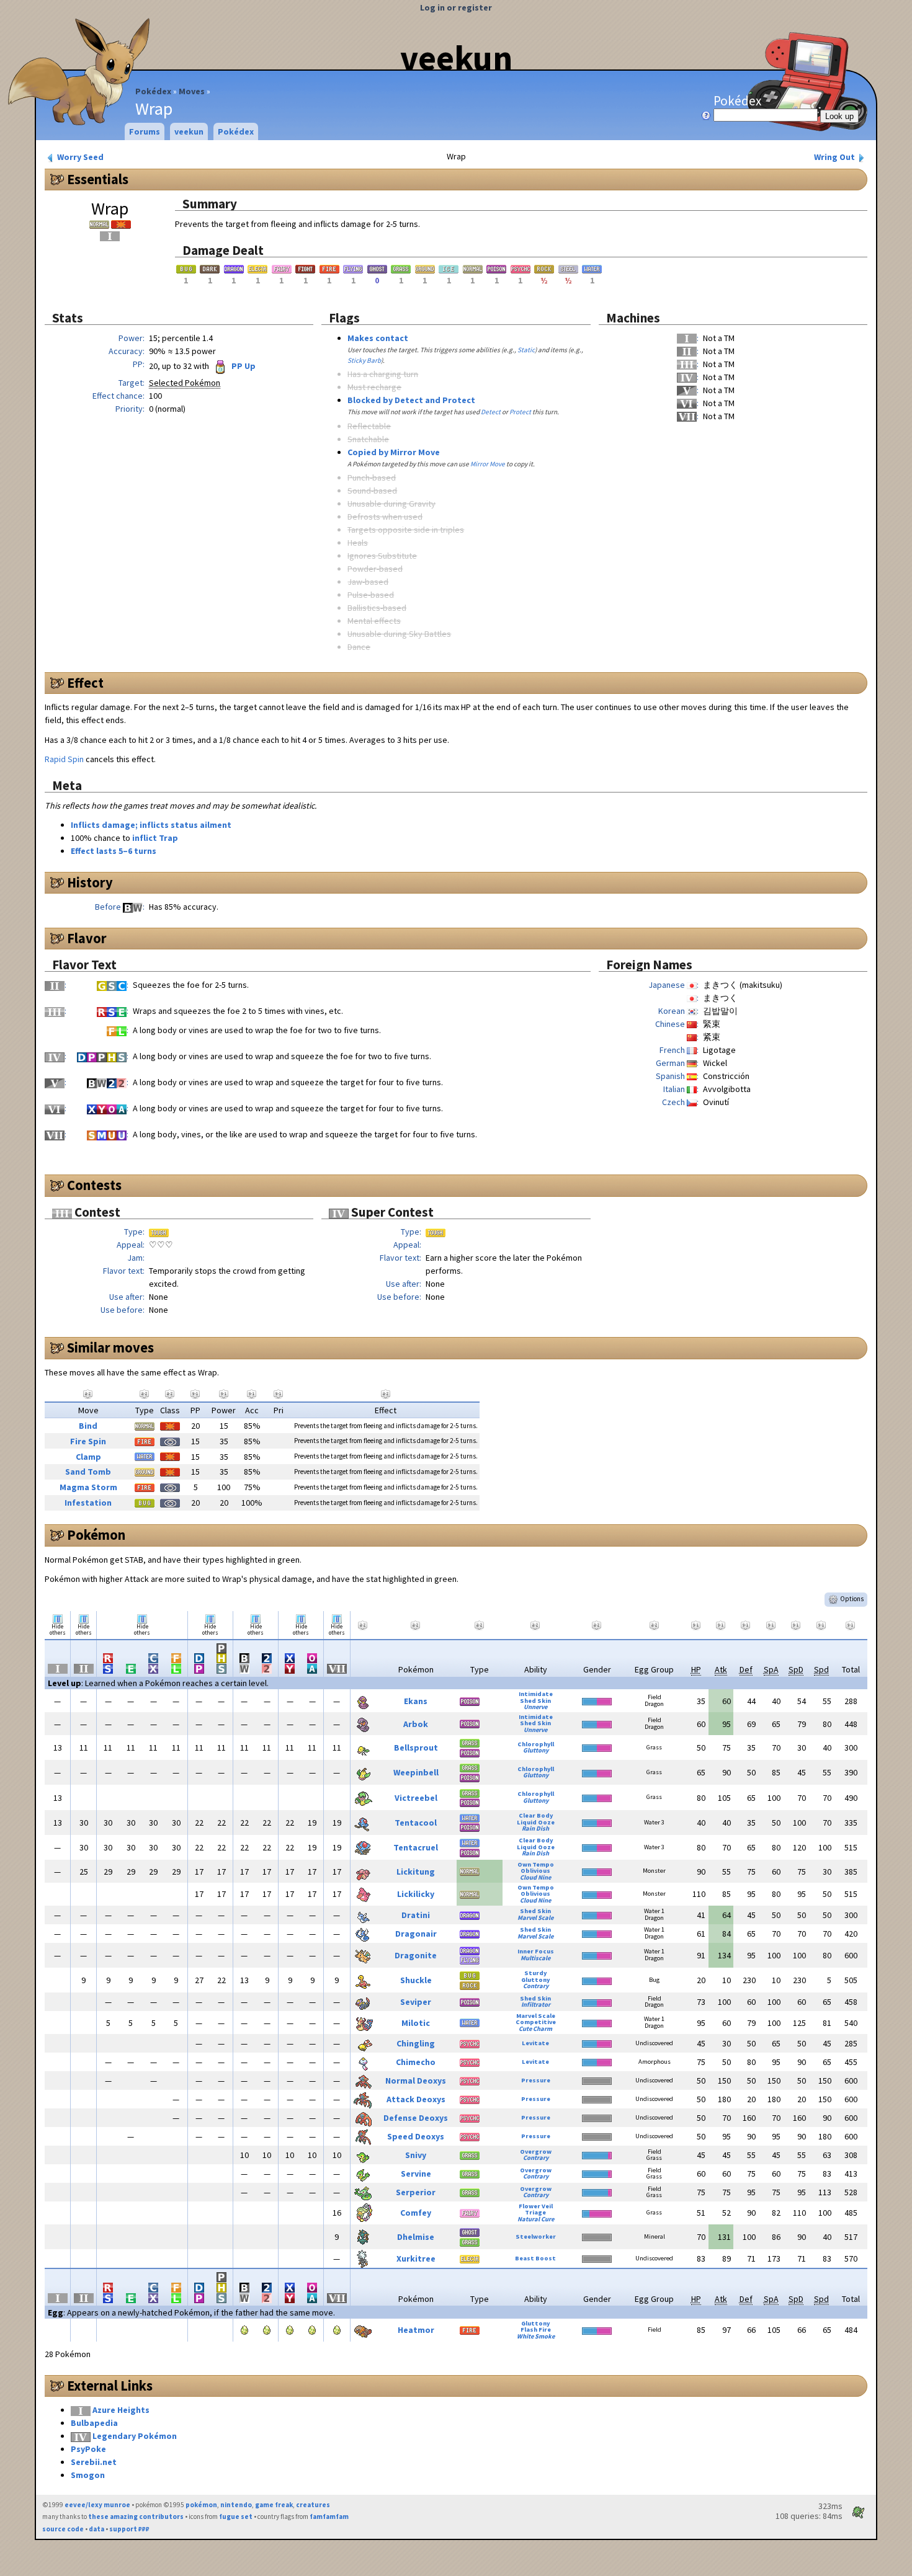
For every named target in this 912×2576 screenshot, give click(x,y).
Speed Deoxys (416, 2136)
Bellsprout (416, 1748)
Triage (535, 2212)
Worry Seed (79, 157)
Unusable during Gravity (391, 504)
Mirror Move (488, 464)
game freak (274, 2505)
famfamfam (329, 2516)
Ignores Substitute (382, 556)
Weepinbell (416, 1772)
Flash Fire (536, 2330)
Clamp (88, 1457)
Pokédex (153, 91)
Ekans (416, 1701)
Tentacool (416, 1823)
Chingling (416, 2043)
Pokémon (96, 1535)
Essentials (98, 179)
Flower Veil (536, 2206)
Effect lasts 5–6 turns (114, 851)
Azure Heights (121, 2410)
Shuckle (416, 1980)
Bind (88, 1426)
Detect (491, 412)
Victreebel (416, 1798)
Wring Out (835, 157)
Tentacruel (416, 1847)
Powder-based (375, 569)
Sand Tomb (88, 1472)
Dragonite (416, 1955)
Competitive (536, 2022)
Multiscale (535, 1958)
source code (63, 2529)
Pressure (536, 2080)
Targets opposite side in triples (406, 530)
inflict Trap (155, 838)
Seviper (416, 2002)
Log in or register (456, 7)
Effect (85, 683)
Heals (358, 543)
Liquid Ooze (536, 1822)
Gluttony (536, 1750)
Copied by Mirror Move (394, 452)
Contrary (536, 1986)
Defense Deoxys (416, 2118)
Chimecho (416, 2062)
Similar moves (110, 1348)
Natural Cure (536, 2219)
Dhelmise (416, 2237)
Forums (145, 131)
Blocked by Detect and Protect (411, 400)
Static (526, 350)
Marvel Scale (535, 1918)
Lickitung (416, 1872)
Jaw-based (368, 582)
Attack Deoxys (416, 2099)
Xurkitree (416, 2258)
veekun (456, 58)
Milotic (416, 2023)
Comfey (416, 2213)
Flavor (87, 938)
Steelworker (536, 2236)
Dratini (416, 1915)
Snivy (416, 2155)
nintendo (236, 2505)
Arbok (416, 1724)
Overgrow (536, 2152)
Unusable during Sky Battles (399, 634)
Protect (520, 412)
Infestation (88, 1503)
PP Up (243, 366)
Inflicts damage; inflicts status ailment (151, 825)
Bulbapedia (94, 2423)
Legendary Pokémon (135, 2436)
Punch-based (372, 477)
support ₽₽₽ (129, 2529)
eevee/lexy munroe (97, 2505)
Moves (192, 91)
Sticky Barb (364, 360)
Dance (359, 647)
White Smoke (536, 2336)
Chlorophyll (536, 1744)
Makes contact (378, 338)
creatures (313, 2505)
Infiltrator (536, 2005)
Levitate (535, 2043)
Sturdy (535, 1973)
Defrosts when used (385, 517)
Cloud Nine (535, 1877)
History (90, 882)
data (96, 2529)
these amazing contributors (136, 2516)
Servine (416, 2174)
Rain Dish (535, 1828)
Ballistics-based (377, 608)
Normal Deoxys (416, 2081)
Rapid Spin (64, 759)
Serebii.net (94, 2462)
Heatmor (416, 2330)
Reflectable (369, 426)
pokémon (201, 2505)
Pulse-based (371, 595)
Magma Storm (88, 1487)
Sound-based (372, 491)
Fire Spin (88, 1441)
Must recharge (374, 387)
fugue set (236, 2516)
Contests (94, 1185)
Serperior (416, 2192)
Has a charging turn (383, 374)
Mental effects (374, 621)
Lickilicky (416, 1894)
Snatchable (368, 439)
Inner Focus (536, 1951)
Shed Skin (535, 1701)
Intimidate (536, 1694)
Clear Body (536, 1815)
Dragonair (416, 1934)
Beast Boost (535, 2258)
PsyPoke (88, 2449)
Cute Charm (535, 2029)
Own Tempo (536, 1864)
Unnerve (535, 1707)
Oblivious (535, 1871)
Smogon (88, 2475)
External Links (110, 2386)
